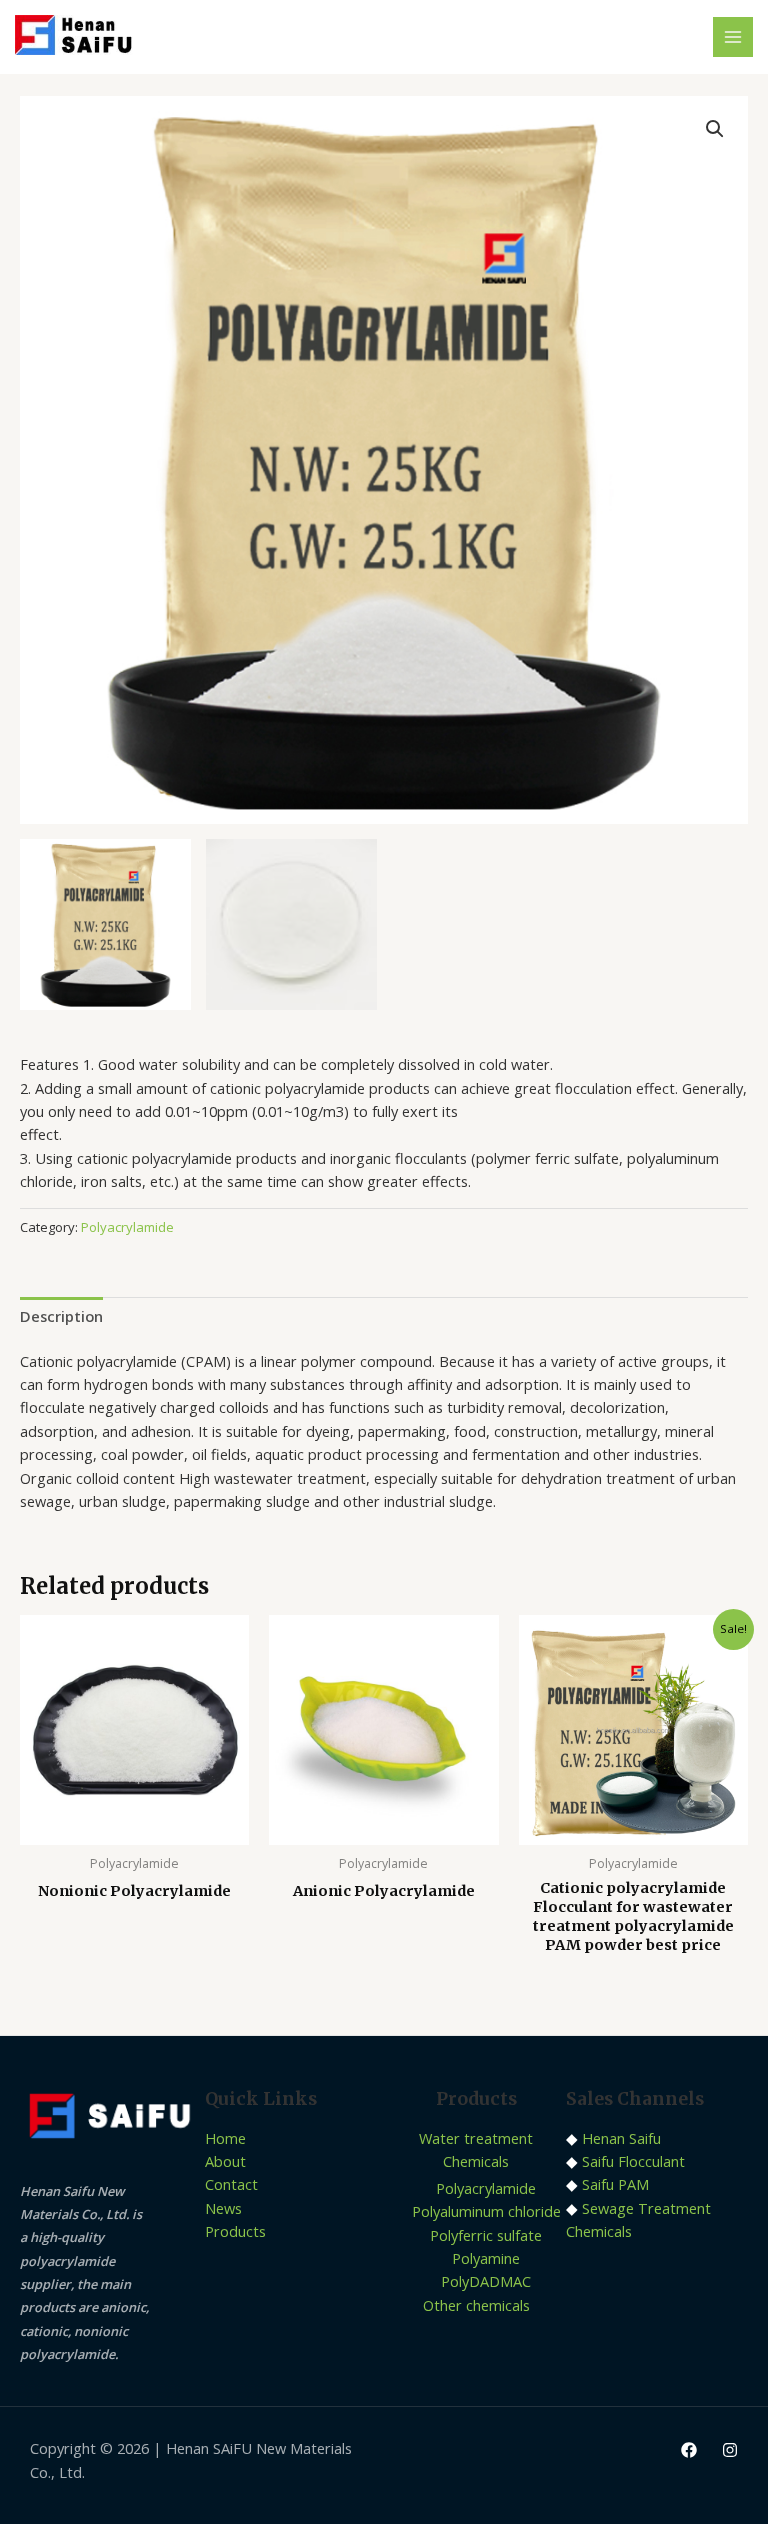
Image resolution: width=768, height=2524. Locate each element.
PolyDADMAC (486, 2281)
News (223, 2208)
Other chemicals (476, 2305)
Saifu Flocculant (633, 2161)
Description (61, 1316)
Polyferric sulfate (486, 2235)
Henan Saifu (621, 2138)
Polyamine (486, 2258)
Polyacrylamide (127, 1227)
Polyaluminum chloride (486, 2211)
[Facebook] (689, 2450)
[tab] (61, 1316)
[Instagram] (730, 2450)
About (225, 2161)
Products (235, 2231)
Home (225, 2138)
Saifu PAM (615, 2184)
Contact (231, 2184)
